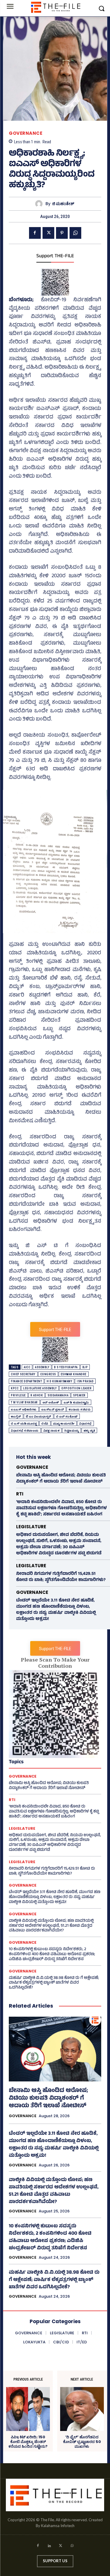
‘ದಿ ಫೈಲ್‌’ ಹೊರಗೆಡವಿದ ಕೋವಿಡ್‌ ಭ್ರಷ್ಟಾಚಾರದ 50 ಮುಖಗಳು (82, 2442)
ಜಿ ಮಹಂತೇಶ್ (63, 204)
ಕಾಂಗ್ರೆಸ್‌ (16, 1416)
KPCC (15, 1388)
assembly (42, 1367)
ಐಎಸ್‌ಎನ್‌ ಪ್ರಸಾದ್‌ (53, 1409)
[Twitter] (48, 233)
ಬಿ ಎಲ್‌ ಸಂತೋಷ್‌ (67, 1416)
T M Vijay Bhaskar (24, 1402)
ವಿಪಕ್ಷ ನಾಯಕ (52, 1431)
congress (48, 1374)
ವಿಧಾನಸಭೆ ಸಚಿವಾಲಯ (25, 1431)
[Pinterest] (62, 233)
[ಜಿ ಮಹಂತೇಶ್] (40, 204)
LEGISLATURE (31, 1527)
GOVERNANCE (26, 133)
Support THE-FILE (55, 256)
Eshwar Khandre (74, 1374)
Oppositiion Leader (76, 1388)
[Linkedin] (49, 2547)
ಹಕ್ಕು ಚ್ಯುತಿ (89, 1431)
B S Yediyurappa (66, 1367)
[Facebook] (35, 233)
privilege (18, 1395)
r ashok (37, 1395)
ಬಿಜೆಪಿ (45, 1424)
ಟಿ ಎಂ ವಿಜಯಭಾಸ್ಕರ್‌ (39, 1416)
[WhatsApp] (75, 233)
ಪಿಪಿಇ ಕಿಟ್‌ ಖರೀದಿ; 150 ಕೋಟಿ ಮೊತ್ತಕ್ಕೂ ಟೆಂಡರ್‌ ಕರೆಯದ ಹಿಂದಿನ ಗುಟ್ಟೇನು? (28, 2442)
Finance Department (26, 1381)
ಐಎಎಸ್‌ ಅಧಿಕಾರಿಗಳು (24, 1409)
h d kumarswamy (59, 1381)
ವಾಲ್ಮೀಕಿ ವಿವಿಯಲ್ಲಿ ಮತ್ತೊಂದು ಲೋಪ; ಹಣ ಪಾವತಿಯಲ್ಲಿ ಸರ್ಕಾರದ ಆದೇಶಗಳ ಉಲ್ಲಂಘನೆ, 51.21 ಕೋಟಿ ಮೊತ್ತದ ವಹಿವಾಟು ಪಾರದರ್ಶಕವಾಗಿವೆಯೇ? (51, 1926)
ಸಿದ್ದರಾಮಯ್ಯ (72, 1431)
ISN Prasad (85, 1381)
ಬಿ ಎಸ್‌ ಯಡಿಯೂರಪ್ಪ (24, 1424)
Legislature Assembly (40, 1388)
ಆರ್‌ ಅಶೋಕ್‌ (51, 1402)
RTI (20, 1494)
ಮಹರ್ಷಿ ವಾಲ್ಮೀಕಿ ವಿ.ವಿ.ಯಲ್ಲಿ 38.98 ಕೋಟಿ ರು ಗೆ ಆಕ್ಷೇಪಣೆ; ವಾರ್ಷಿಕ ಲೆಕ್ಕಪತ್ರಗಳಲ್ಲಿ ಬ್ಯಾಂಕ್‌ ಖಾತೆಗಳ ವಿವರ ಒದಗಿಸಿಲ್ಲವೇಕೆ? (54, 1983)
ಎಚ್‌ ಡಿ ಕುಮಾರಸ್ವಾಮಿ (76, 1402)
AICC (27, 1367)
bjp (85, 1367)
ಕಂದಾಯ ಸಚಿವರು (79, 1409)
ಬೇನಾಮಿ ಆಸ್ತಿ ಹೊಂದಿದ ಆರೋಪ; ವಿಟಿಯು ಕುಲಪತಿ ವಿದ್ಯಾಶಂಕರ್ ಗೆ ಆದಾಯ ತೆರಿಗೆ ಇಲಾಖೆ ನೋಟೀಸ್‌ (61, 1479)
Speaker (79, 1395)
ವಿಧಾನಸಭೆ (86, 1424)
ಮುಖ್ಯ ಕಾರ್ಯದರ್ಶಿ (64, 1424)
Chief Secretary (23, 1374)
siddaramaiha (58, 1395)
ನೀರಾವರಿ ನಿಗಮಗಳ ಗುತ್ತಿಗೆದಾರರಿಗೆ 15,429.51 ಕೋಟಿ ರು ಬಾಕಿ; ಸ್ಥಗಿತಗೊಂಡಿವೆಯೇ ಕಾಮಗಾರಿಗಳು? (61, 1577)
